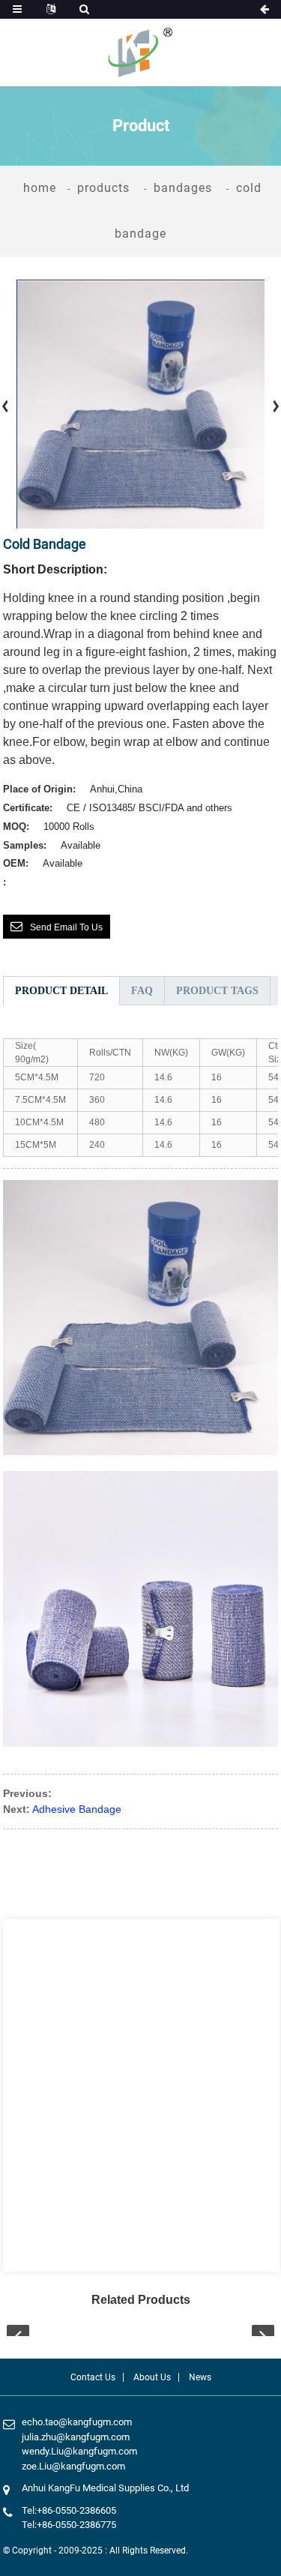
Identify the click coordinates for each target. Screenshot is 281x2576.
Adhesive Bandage (77, 1809)
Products (103, 188)
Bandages (183, 188)
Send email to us (66, 927)
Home (40, 188)
